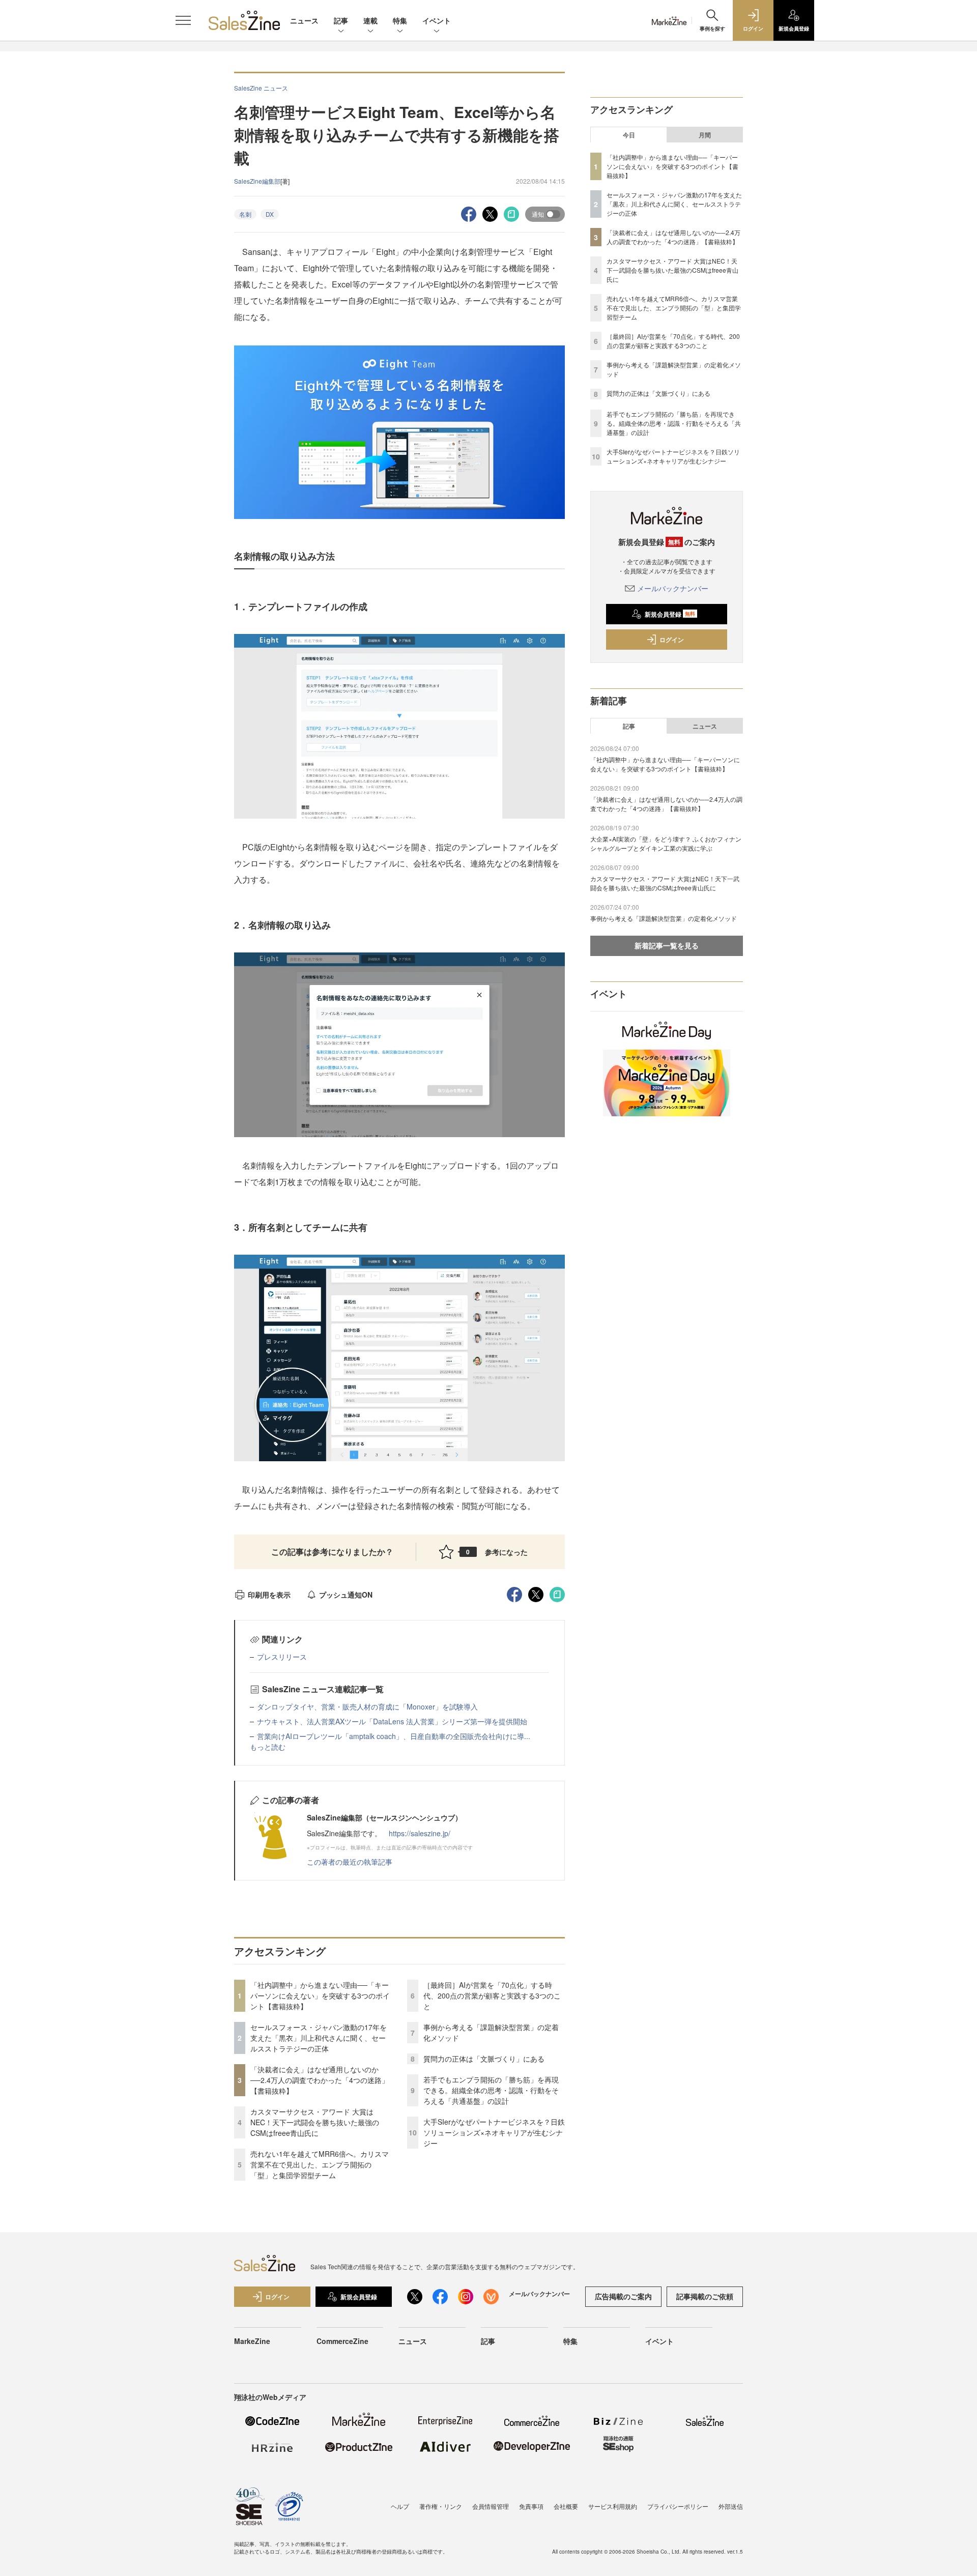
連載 (370, 20)
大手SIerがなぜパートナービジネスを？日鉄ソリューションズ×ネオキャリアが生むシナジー (494, 2132)
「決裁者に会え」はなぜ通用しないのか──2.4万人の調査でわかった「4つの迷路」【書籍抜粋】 (320, 2080)
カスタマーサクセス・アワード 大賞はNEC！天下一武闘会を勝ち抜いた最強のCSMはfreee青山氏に (315, 2122)
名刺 (245, 214)
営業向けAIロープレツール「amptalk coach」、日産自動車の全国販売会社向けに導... (394, 1736)
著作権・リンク (441, 2506)
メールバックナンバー (673, 588)
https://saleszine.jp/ (420, 1833)
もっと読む (268, 1747)
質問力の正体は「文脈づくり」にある (484, 2059)
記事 (341, 20)
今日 (629, 135)
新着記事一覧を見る (667, 945)
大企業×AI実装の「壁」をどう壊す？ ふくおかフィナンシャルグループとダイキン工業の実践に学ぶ (666, 843)
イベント (437, 20)
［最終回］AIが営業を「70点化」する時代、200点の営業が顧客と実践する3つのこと (492, 1995)
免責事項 (531, 2506)
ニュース (304, 20)
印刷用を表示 (269, 1595)
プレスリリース (282, 1657)
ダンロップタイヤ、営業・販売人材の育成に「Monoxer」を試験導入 (367, 1706)
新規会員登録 (670, 614)
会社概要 (566, 2506)
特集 (400, 20)
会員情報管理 (491, 2506)
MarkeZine (252, 2341)
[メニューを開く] (183, 20)
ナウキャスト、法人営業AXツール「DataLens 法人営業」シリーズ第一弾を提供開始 (392, 1721)
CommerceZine (342, 2341)
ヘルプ (400, 2506)
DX (270, 214)
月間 (705, 135)
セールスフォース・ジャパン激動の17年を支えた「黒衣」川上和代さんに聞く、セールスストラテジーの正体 (319, 2038)
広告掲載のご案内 (623, 2296)
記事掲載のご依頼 (705, 2296)
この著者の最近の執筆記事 (350, 1862)
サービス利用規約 (613, 2506)
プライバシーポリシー (678, 2506)
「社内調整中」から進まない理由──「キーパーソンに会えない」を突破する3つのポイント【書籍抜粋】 (320, 1995)
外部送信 (731, 2506)
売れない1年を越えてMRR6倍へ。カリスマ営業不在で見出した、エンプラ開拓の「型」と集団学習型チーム (320, 2164)
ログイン (672, 640)
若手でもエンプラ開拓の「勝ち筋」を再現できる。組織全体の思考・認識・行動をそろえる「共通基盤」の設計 (491, 2090)
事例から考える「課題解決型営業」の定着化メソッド (664, 918)
